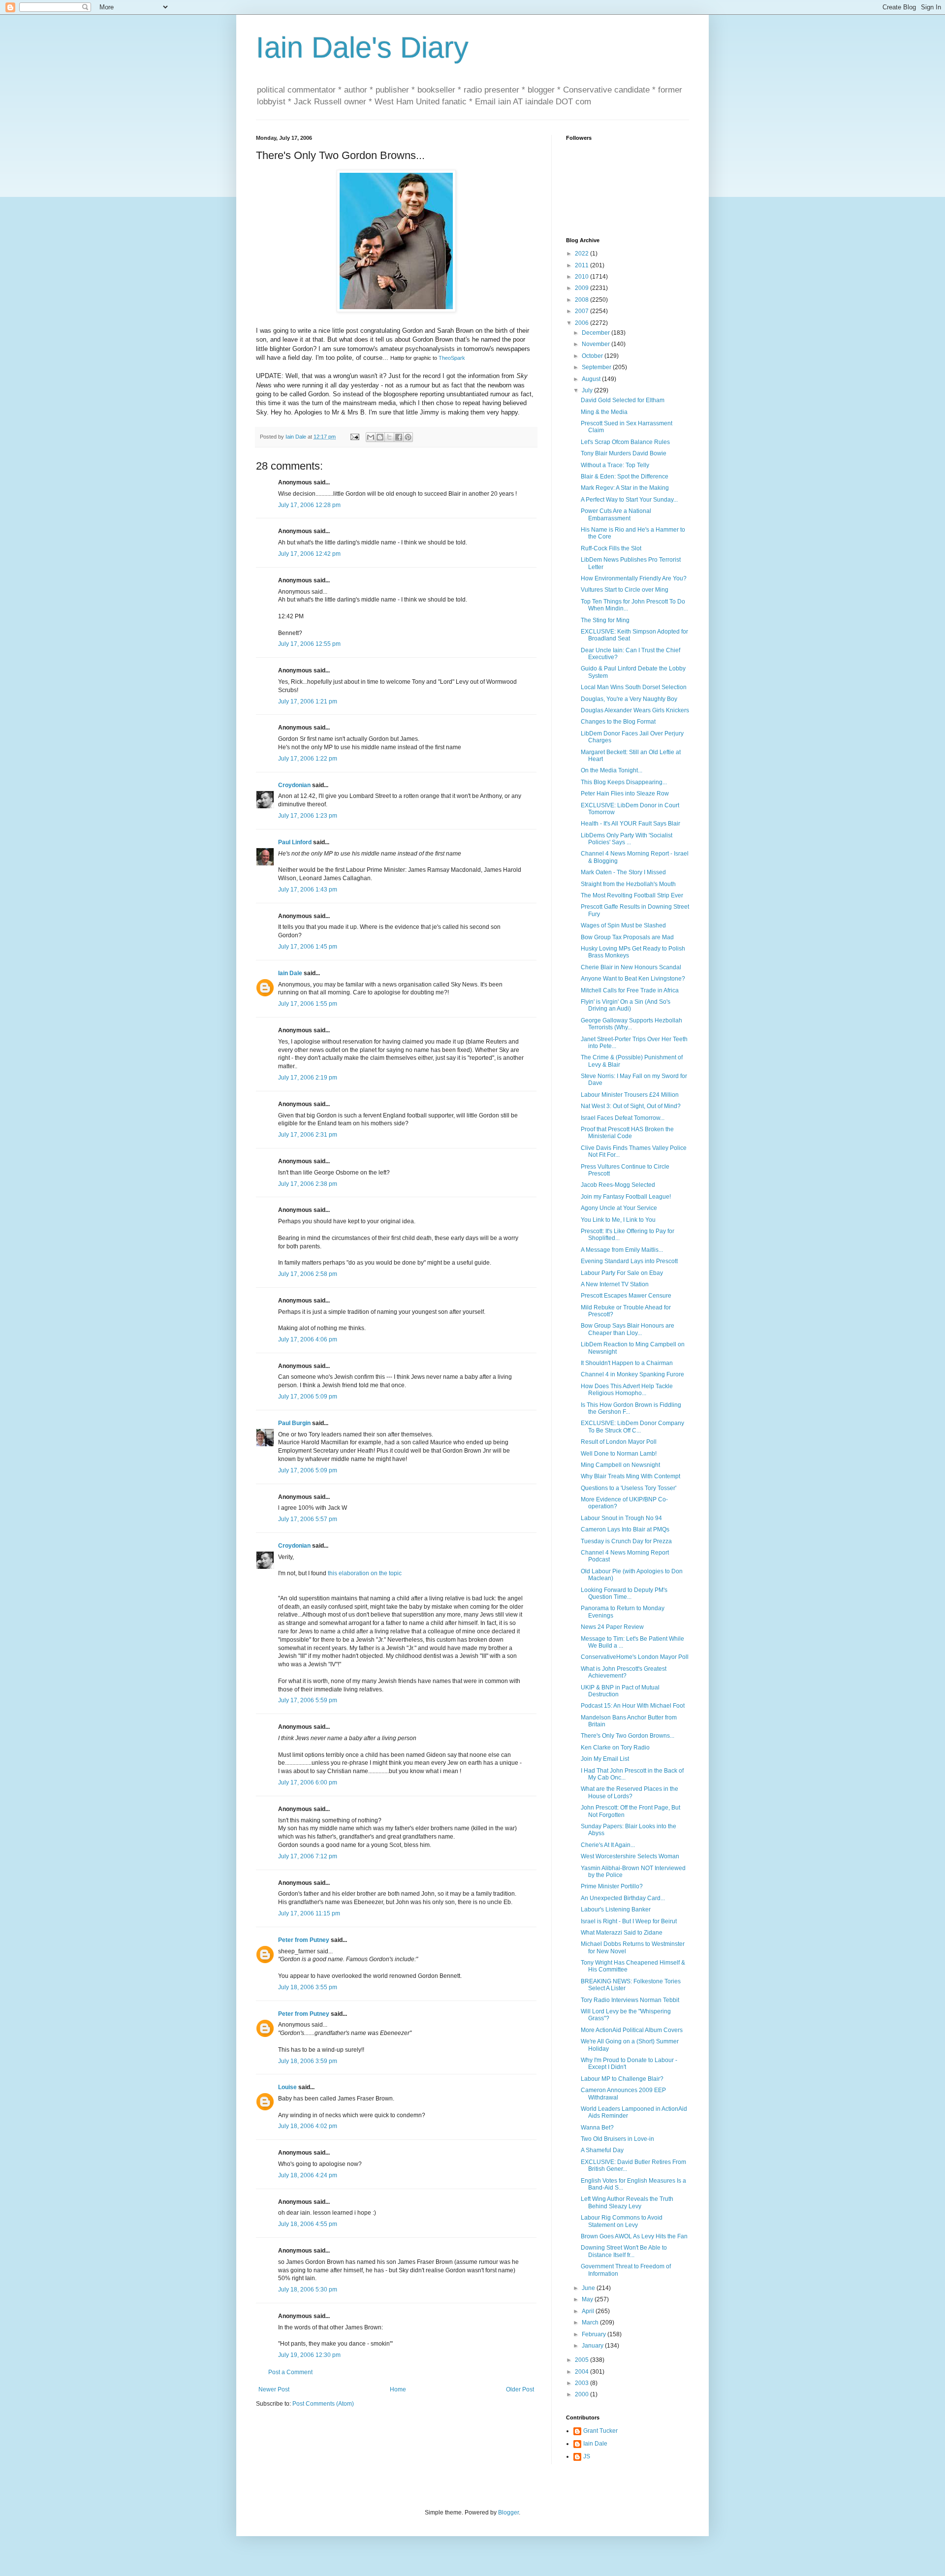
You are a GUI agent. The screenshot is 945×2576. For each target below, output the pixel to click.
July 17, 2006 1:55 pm (308, 1004)
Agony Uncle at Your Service (619, 1208)
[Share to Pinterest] (408, 437)
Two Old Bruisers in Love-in (617, 2139)
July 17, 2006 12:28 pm (309, 505)
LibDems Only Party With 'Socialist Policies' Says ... (627, 839)
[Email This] (371, 437)
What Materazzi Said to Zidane (622, 1933)
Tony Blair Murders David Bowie (624, 453)
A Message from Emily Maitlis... (622, 1250)
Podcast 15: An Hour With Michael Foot (633, 1706)
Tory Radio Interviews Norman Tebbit (630, 2000)
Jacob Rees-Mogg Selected (618, 1185)
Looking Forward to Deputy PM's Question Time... (624, 1593)
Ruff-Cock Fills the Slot (611, 548)
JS (587, 2456)
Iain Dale (290, 973)
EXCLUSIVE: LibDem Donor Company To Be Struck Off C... (632, 1427)
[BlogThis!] (380, 437)
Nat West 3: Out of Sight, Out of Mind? (631, 1106)
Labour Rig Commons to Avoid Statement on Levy (622, 2221)
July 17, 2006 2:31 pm (308, 1135)
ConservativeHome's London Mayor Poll (635, 1657)
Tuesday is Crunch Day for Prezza (626, 1541)
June (589, 2288)
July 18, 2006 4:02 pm (308, 2126)
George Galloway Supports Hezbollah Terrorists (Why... (631, 1024)
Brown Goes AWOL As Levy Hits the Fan (634, 2236)
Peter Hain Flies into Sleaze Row (625, 794)
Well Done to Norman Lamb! (619, 1454)
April (589, 2311)
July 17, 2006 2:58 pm (308, 1274)
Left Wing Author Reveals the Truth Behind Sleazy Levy (627, 2202)
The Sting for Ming (605, 620)
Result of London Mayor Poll (619, 1442)
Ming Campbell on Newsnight (620, 1465)
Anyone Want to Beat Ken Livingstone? (633, 979)
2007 (583, 311)
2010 (583, 277)
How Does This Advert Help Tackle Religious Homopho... (627, 1390)
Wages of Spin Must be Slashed (623, 925)
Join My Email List (605, 1759)
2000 (583, 2394)
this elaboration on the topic (365, 1573)
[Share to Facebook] (399, 437)
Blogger (508, 2512)
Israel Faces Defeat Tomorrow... (623, 1118)
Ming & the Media (604, 412)
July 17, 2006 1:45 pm (308, 947)
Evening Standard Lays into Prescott (629, 1261)
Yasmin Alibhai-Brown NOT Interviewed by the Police (633, 1872)
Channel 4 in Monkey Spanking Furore (632, 1374)
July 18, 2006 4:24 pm (308, 2175)
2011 (583, 265)
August (592, 379)
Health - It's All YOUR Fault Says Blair (630, 824)
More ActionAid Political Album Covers (632, 2030)
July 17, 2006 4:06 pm (308, 1339)
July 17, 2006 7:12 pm (308, 1856)
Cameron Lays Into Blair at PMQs (625, 1529)
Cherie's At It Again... (608, 1845)
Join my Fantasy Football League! (626, 1197)
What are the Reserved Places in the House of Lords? (630, 1792)
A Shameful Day (602, 2150)
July (588, 390)
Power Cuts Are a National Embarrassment (616, 514)
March (591, 2322)
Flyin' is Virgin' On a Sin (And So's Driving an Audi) (626, 1005)
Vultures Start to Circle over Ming (625, 590)
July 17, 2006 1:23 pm (308, 816)
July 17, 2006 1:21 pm (308, 701)
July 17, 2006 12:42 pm (309, 554)
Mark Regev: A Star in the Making (625, 488)
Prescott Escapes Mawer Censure (626, 1296)
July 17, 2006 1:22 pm (308, 759)
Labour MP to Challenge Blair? (622, 2079)
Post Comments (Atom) (323, 2404)
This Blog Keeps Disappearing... (624, 782)
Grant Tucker (600, 2431)
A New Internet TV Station (615, 1284)
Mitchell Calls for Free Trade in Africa (630, 990)
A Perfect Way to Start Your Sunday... (629, 500)
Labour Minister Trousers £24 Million (630, 1095)
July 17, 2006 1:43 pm (308, 890)
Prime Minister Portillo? (612, 1886)
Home (398, 2389)
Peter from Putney (304, 1940)
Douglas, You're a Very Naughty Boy (629, 699)
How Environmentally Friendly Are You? (634, 578)
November (597, 344)
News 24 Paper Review (612, 1627)
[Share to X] (389, 437)
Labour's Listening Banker (616, 1909)
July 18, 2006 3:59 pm (308, 2061)
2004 (583, 2372)
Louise (287, 2087)
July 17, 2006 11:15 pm (309, 1913)
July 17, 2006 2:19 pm (308, 1078)
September (597, 367)
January (593, 2346)
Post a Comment (290, 2372)
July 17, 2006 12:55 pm (309, 644)
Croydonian (294, 785)
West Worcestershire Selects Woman (630, 1856)
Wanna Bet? (597, 2128)
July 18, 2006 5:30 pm (308, 2290)
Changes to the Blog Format (618, 722)
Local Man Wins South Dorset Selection (634, 687)
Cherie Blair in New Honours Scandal (631, 967)
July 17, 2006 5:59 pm (308, 1700)
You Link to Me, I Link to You (618, 1220)
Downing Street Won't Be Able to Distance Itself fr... (624, 2251)
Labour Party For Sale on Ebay (622, 1273)
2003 (583, 2383)
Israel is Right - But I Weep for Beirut (629, 1921)
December (597, 333)
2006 (583, 323)
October (593, 356)
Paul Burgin (294, 1423)
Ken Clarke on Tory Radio (615, 1748)
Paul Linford (295, 842)
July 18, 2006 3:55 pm (308, 1987)
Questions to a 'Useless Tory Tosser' (629, 1488)
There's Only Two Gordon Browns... (628, 1736)
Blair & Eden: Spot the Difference (625, 477)
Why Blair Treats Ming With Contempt (630, 1476)
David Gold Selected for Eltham (623, 400)
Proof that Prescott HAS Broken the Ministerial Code (627, 1133)
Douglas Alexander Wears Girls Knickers (635, 710)
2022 (583, 254)
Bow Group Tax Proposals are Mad (627, 937)
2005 (583, 2360)
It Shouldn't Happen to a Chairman (627, 1363)
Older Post (520, 2389)
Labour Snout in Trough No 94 (621, 1518)
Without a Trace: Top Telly (615, 465)
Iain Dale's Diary (362, 48)
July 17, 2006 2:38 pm (308, 1184)
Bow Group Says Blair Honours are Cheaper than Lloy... (628, 1329)
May (588, 2299)
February (595, 2334)
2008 (583, 300)
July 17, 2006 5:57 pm (308, 1519)
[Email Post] (354, 437)
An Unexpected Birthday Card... (623, 1898)
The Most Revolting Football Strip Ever (632, 895)
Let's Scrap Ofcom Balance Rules (625, 442)
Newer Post (274, 2389)
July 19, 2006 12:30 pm (309, 2355)
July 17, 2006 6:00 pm (308, 1782)
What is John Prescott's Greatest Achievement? (624, 1672)
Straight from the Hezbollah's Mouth (628, 884)
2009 (583, 288)
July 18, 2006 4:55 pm (308, 2224)
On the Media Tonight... (612, 770)
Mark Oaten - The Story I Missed (623, 872)
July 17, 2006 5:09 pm (308, 1397)
